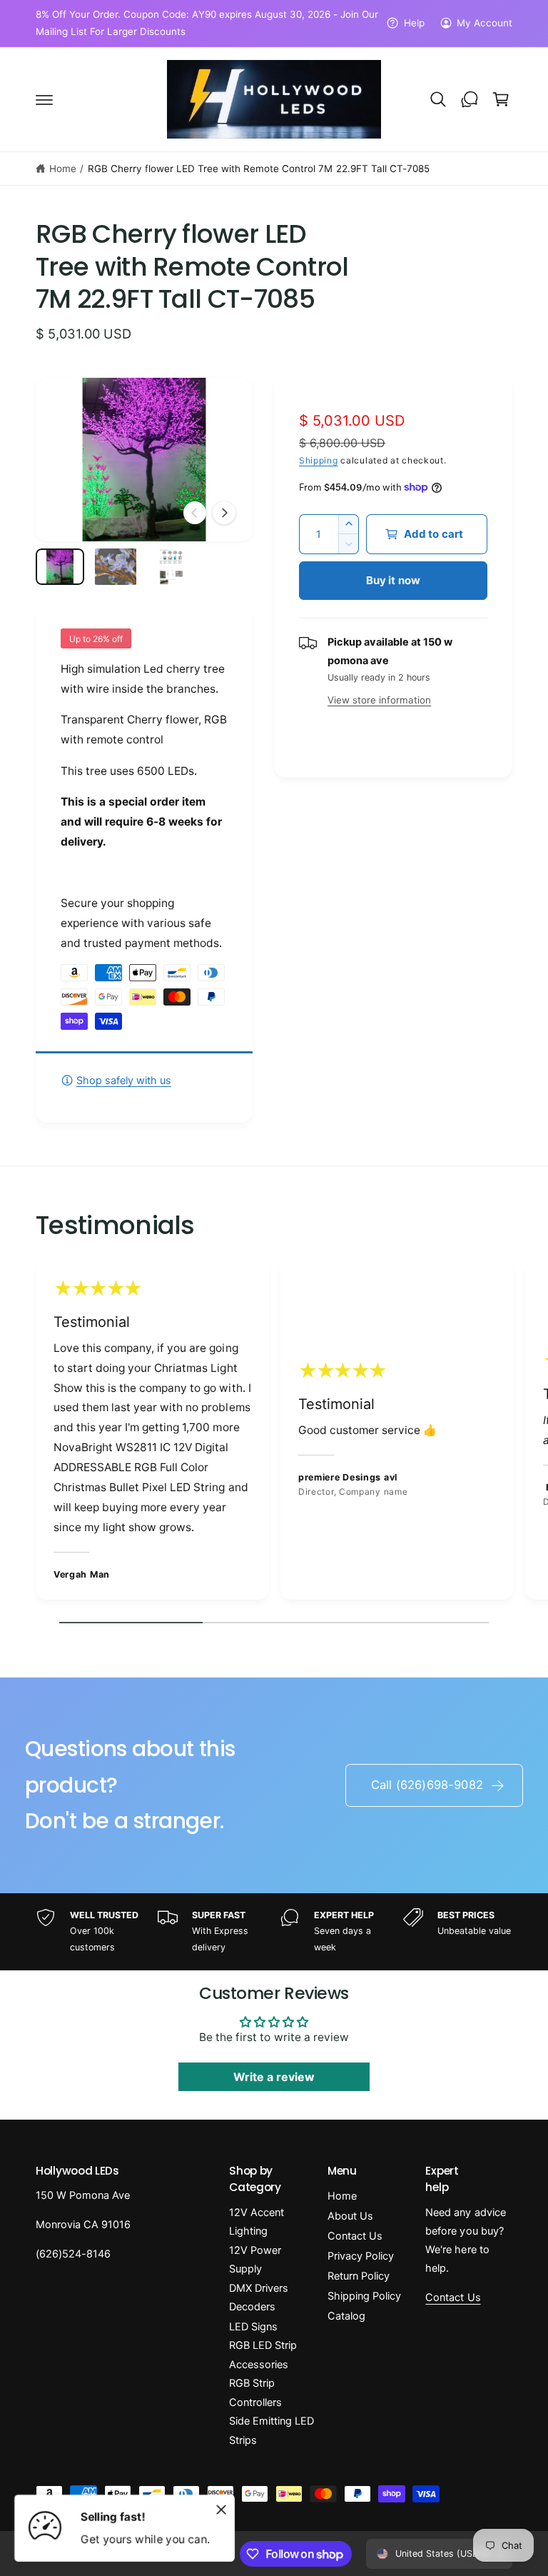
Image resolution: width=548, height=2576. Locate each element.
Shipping (319, 460)
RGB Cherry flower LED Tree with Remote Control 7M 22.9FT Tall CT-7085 (259, 169)
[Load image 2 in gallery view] (116, 567)
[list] (274, 1433)
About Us (350, 2216)
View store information (379, 700)
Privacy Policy (361, 2256)
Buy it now (394, 580)
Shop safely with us (124, 1081)
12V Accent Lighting (257, 2222)
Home (63, 169)
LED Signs (253, 2327)
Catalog (346, 2316)
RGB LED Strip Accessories (263, 2355)
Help (414, 23)
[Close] (221, 2510)
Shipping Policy (364, 2296)
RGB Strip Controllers (255, 2392)
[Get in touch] (470, 99)
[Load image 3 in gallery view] (171, 567)
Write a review (274, 2077)
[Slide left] (195, 513)
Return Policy (359, 2276)
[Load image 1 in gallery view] (60, 567)
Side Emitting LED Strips (272, 2430)
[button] (44, 99)
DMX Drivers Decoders (259, 2297)
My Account (484, 23)
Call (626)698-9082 (427, 1785)
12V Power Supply (255, 2260)
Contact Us (355, 2236)
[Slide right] (224, 513)
